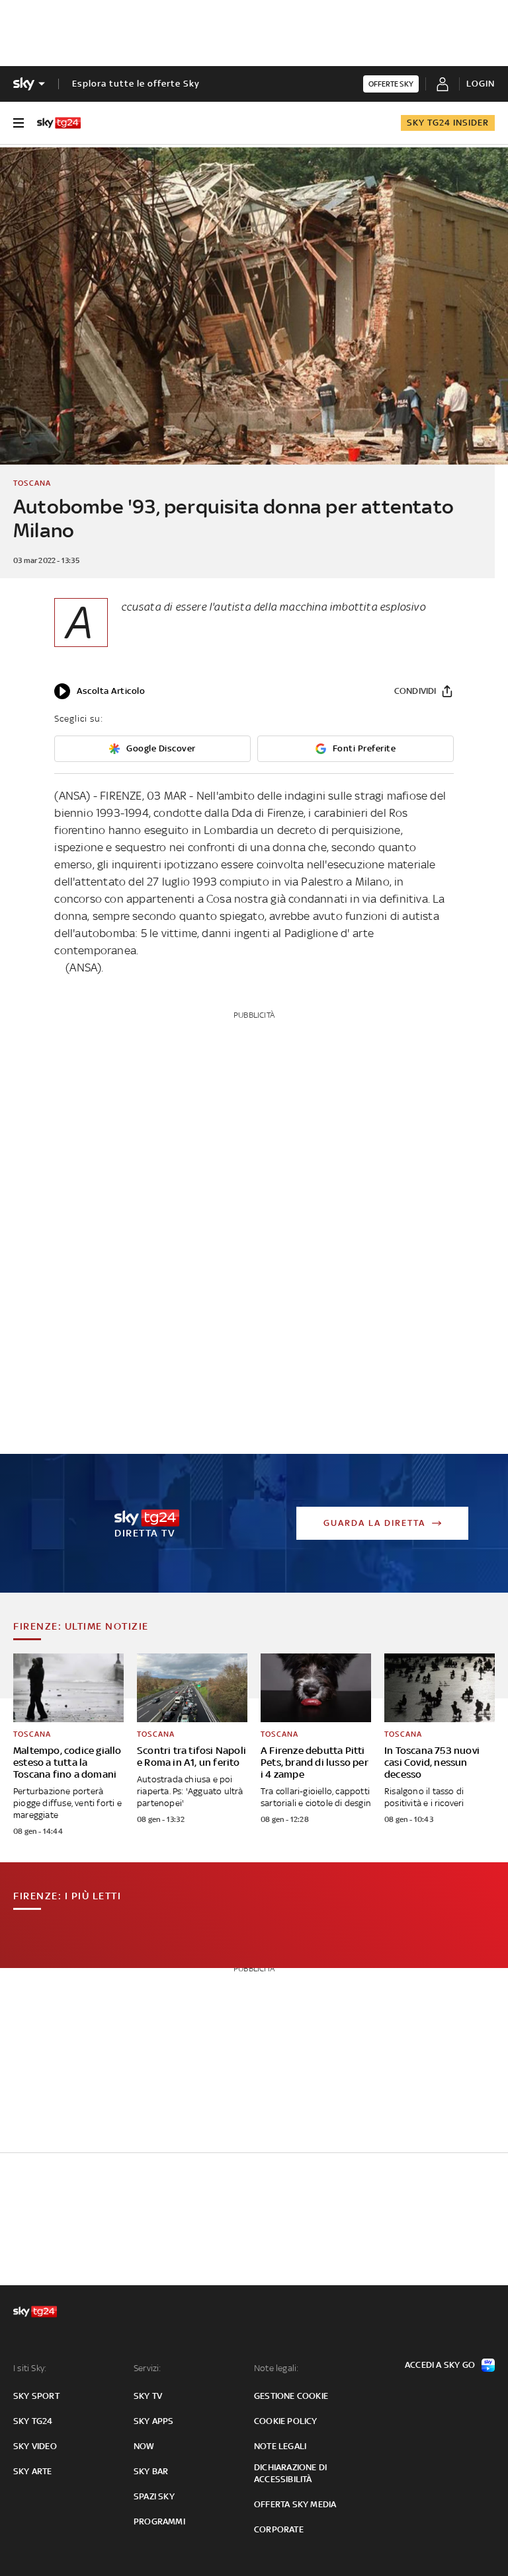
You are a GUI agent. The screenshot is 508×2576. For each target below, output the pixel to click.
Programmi (159, 2521)
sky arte (33, 2471)
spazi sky (154, 2496)
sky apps (154, 2421)
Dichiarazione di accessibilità (290, 2473)
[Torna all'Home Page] (59, 123)
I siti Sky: (30, 2368)
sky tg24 (33, 2421)
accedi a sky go (440, 2365)
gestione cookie (291, 2396)
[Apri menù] (19, 123)
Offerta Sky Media (295, 2504)
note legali (280, 2446)
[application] (100, 691)
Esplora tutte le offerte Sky (136, 84)
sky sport (36, 2396)
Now (144, 2446)
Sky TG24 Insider (448, 123)
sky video (35, 2446)
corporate (279, 2529)
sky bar (151, 2471)
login (481, 84)
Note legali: (276, 2368)
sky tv (148, 2396)
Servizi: (148, 2368)
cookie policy (286, 2421)
